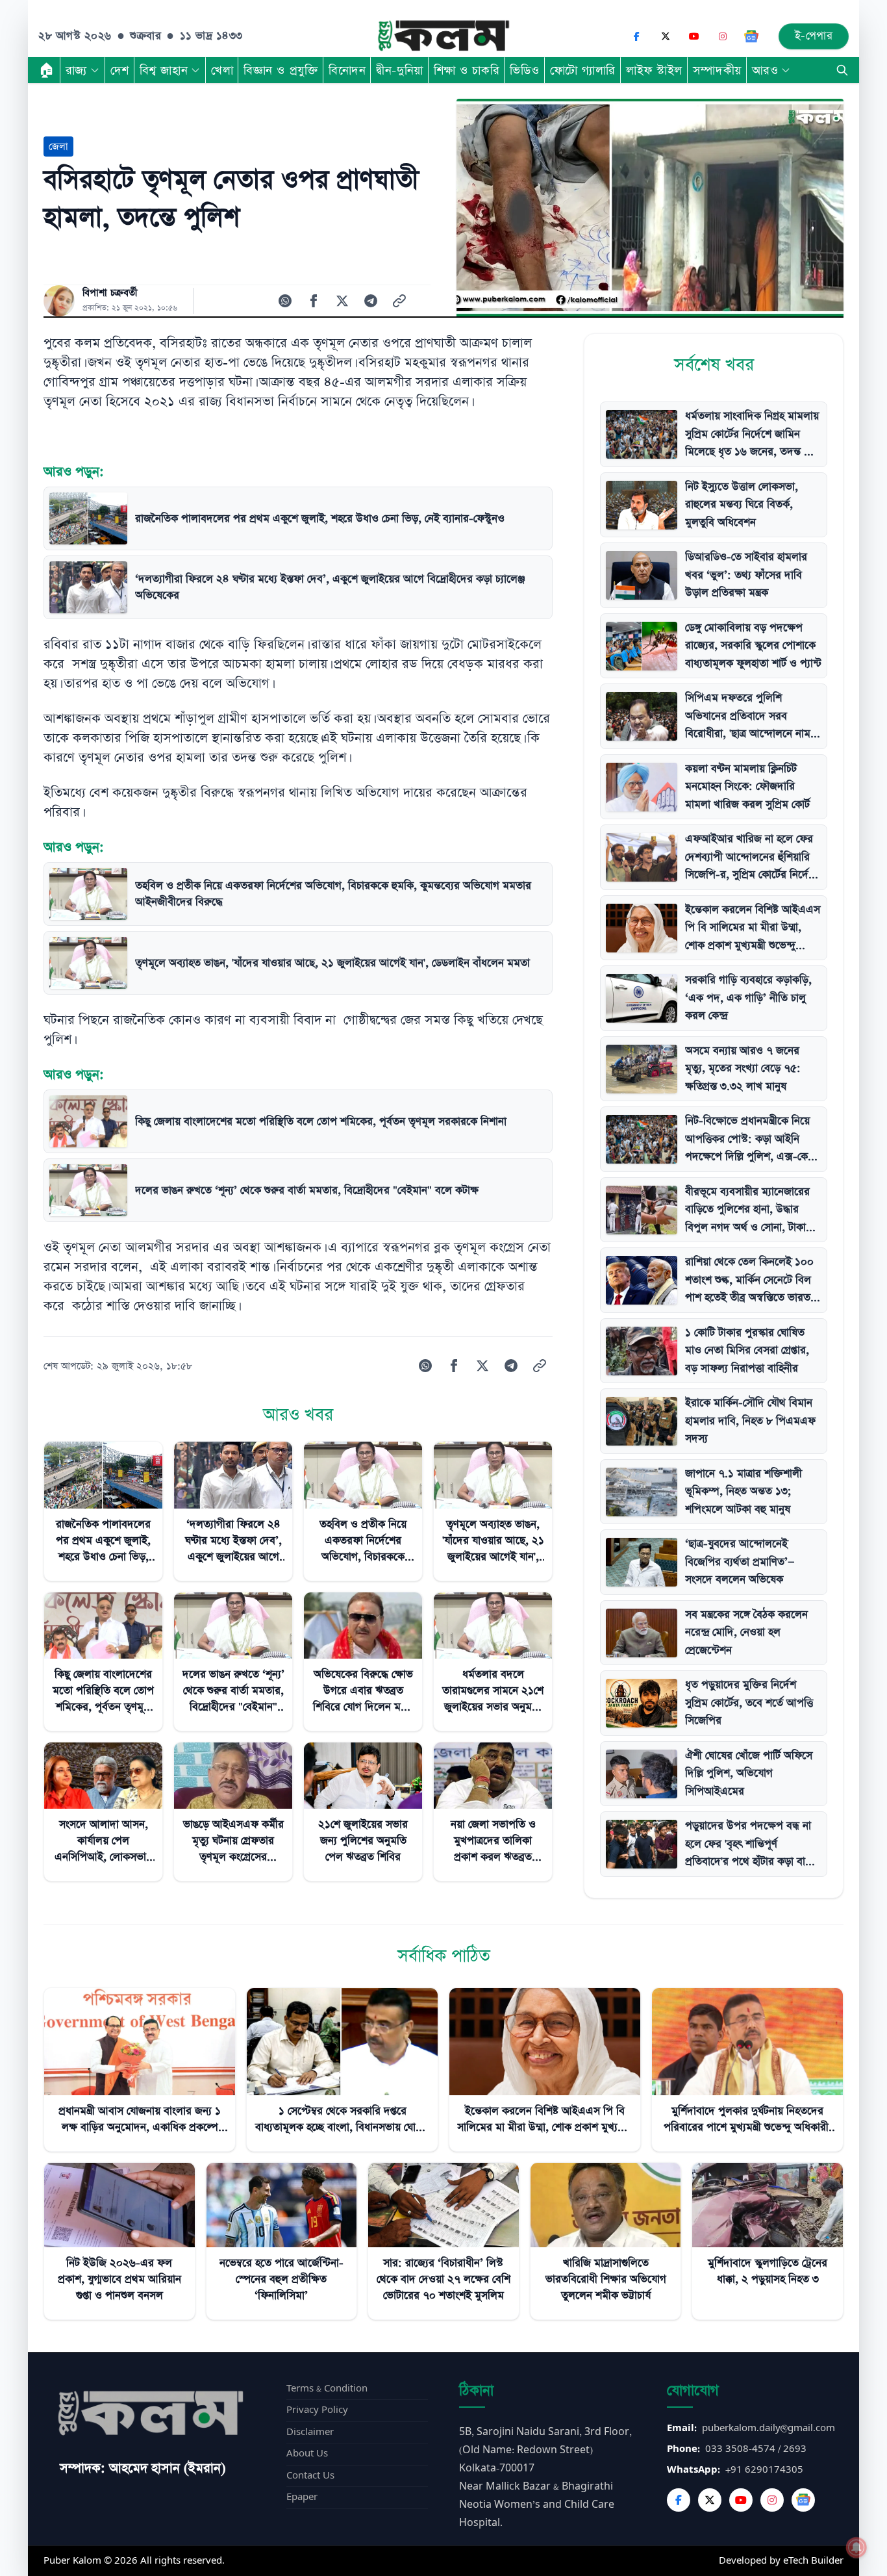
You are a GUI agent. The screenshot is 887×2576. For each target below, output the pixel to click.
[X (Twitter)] (666, 36)
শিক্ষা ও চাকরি (467, 70)
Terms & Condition (327, 2389)
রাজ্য (76, 70)
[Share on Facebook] (314, 301)
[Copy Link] (399, 301)
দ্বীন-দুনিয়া (399, 70)
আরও (765, 70)
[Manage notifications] (856, 2547)
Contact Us (310, 2476)
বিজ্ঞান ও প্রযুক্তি (281, 70)
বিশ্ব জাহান (164, 70)
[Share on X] (342, 301)
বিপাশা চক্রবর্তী (110, 293)
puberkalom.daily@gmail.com (768, 2428)
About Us (307, 2454)
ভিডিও (525, 70)
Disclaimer (310, 2432)
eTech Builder (813, 2561)
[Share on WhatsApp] (285, 301)
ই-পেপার (814, 36)
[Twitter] (710, 2500)
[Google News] (751, 36)
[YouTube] (694, 36)
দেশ (120, 70)
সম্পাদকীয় (717, 70)
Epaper (302, 2497)
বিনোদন (347, 70)
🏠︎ (47, 70)
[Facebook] (637, 36)
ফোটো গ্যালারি (583, 70)
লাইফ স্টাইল (654, 70)
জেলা (58, 147)
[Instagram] (723, 36)
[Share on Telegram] (371, 301)
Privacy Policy (317, 2410)
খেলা (222, 70)
